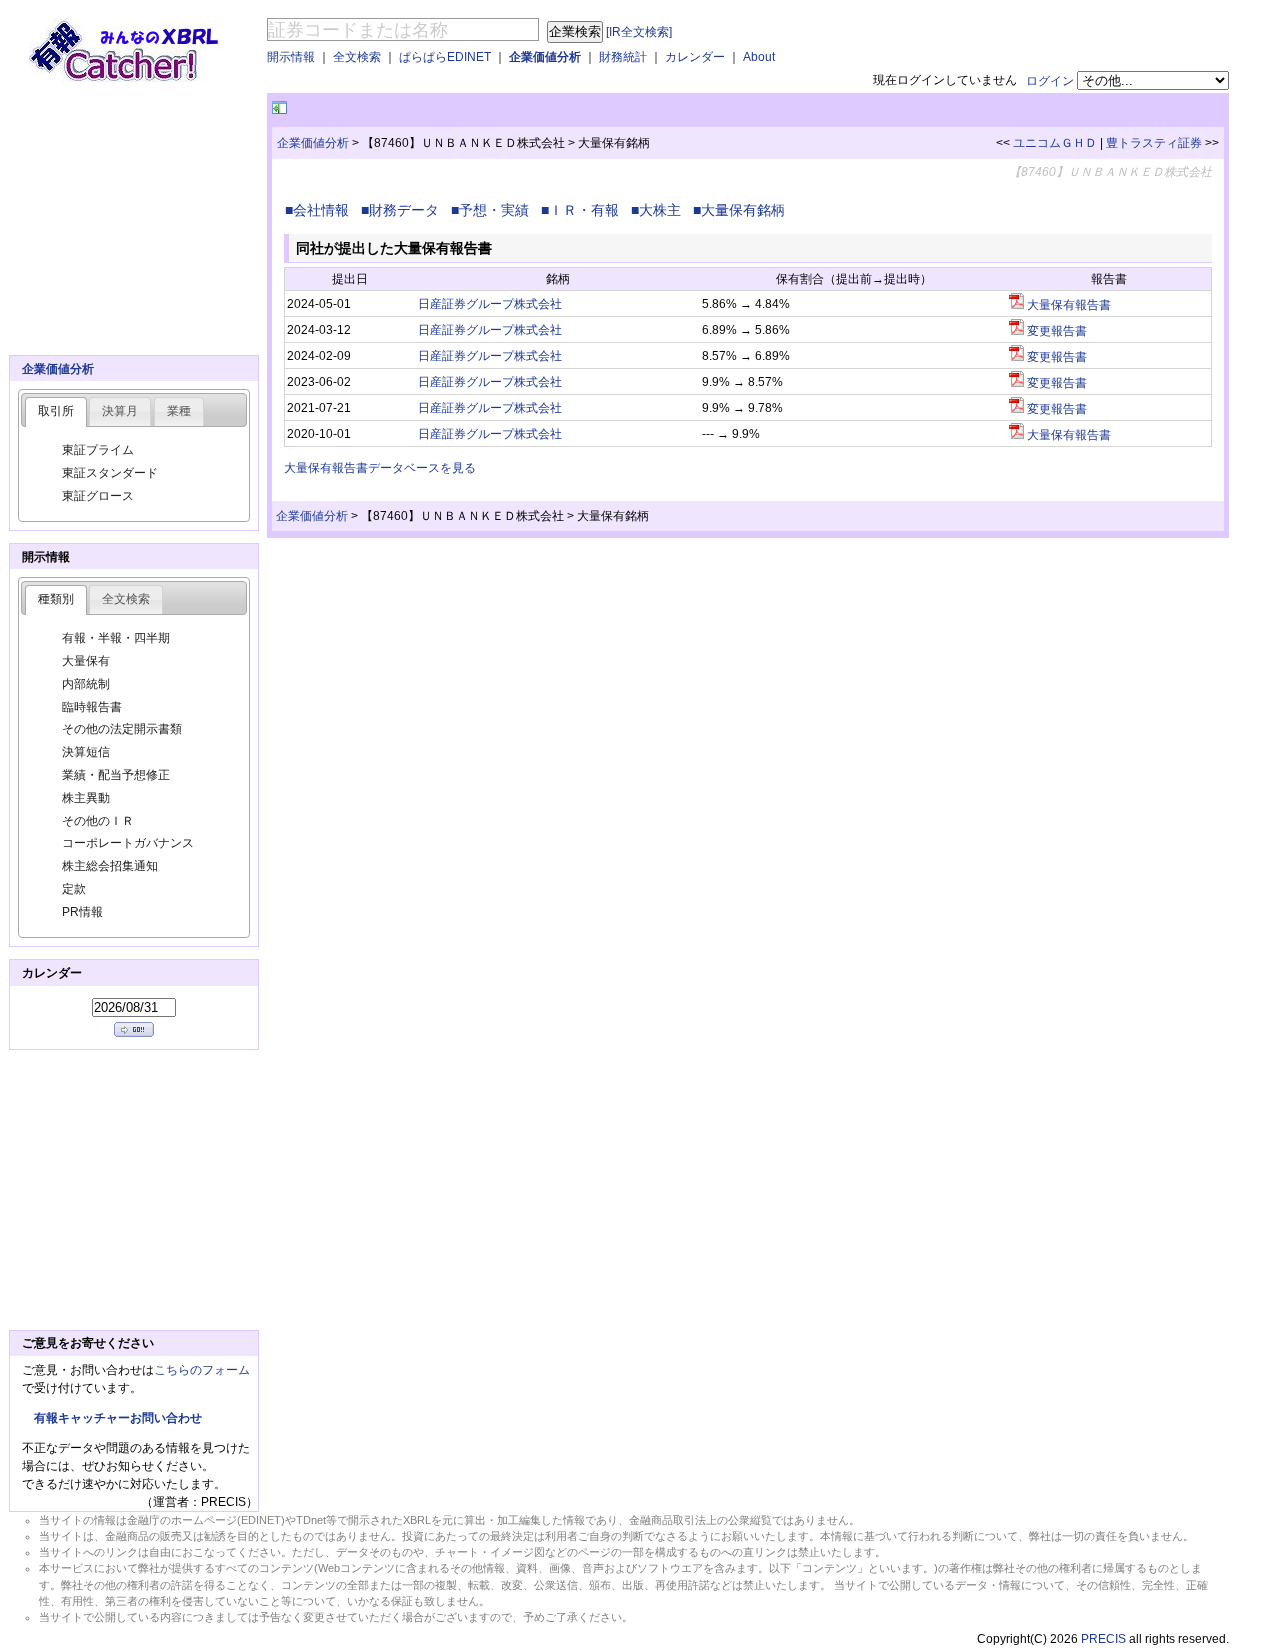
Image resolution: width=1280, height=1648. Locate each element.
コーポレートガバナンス (128, 843)
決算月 (120, 411)
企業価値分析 (545, 57)
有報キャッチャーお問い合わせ (118, 1418)
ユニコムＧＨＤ (1055, 143)
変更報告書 (1055, 331)
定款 (74, 889)
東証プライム (98, 450)
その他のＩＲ (98, 821)
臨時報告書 (92, 707)
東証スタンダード (110, 473)
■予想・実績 (494, 210)
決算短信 (86, 752)
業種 (179, 411)
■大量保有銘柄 (743, 210)
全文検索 (357, 57)
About (759, 57)
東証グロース (98, 496)
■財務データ (404, 210)
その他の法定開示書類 (122, 729)
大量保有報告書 (1067, 305)
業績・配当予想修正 (116, 775)
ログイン (1050, 81)
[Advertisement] (525, 108)
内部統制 (86, 684)
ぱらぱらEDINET (445, 57)
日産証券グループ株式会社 (490, 304)
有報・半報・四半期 (116, 638)
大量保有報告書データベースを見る (380, 468)
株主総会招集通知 (110, 866)
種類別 (56, 599)
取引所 (56, 411)
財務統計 (623, 57)
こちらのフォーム (202, 1370)
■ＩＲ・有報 (584, 210)
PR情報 (82, 912)
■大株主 (660, 210)
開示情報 (291, 57)
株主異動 (86, 798)
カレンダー (695, 57)
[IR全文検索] (639, 32)
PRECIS (1103, 1639)
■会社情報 (321, 210)
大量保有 (86, 661)
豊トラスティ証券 (1154, 143)
